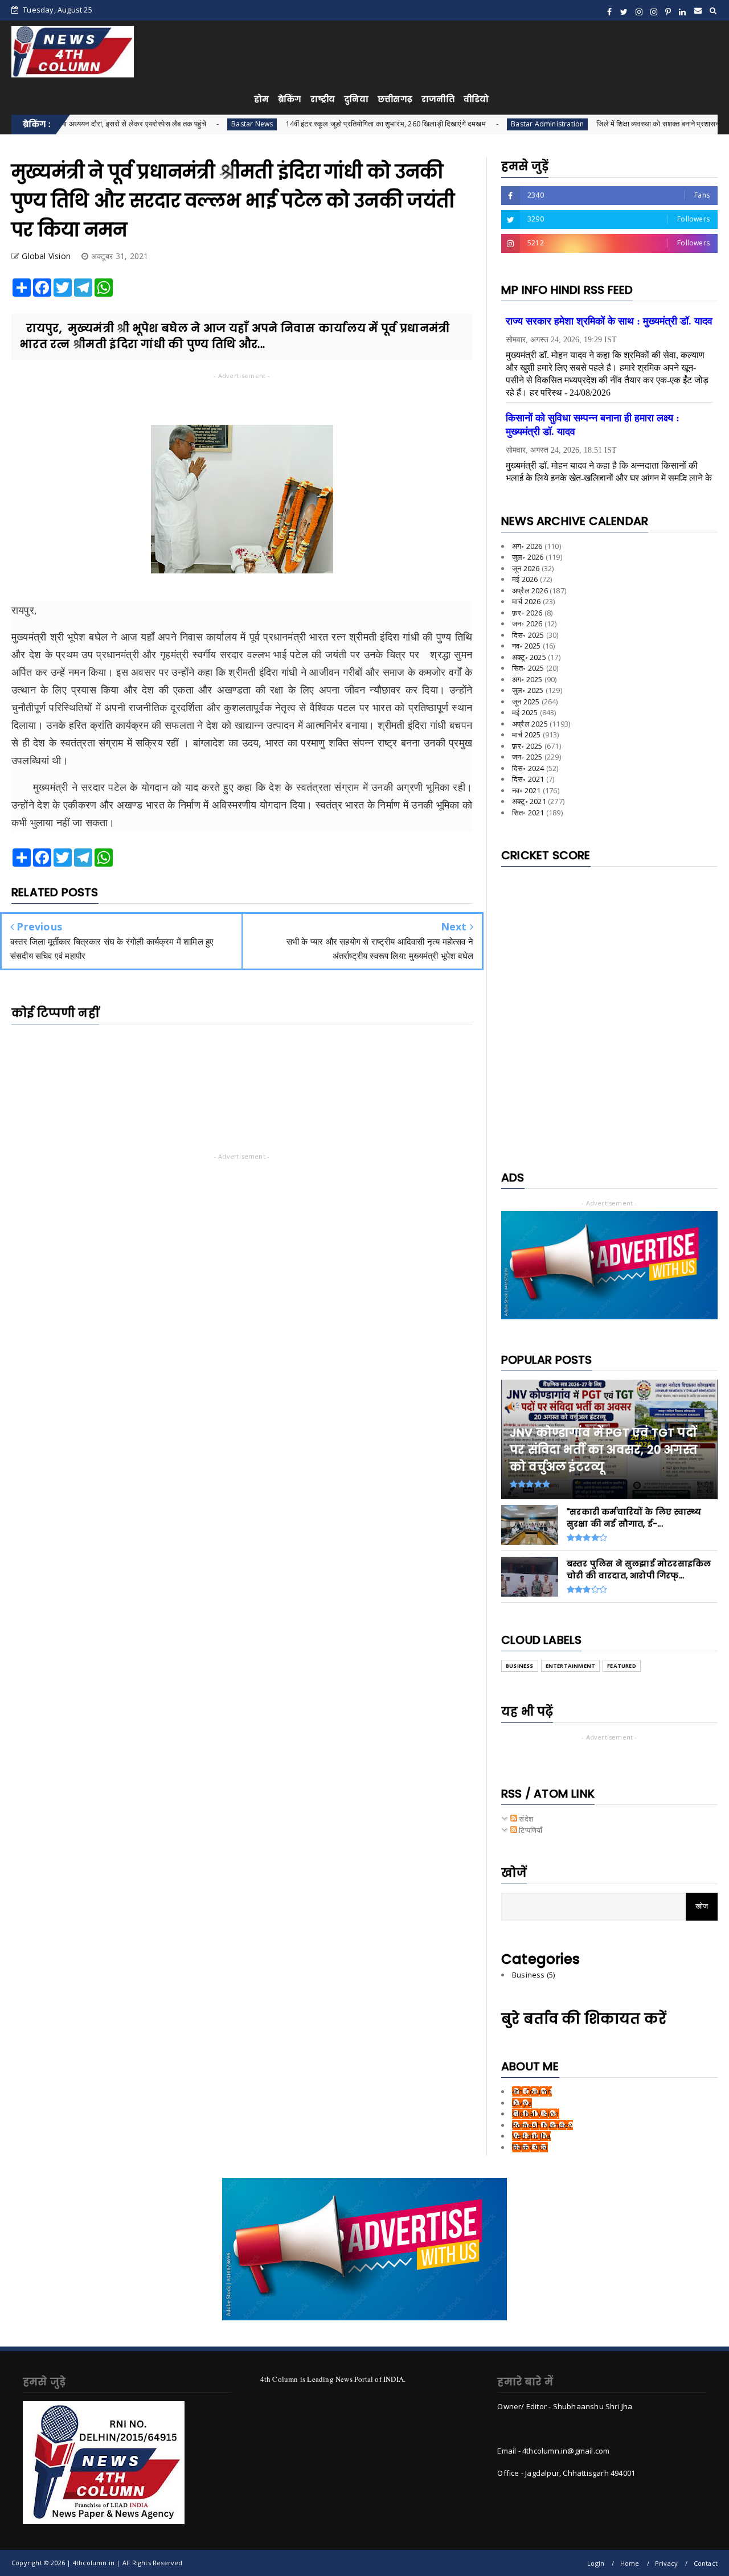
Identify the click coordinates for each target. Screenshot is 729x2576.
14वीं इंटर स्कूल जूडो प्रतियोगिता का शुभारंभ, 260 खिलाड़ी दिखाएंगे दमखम (314, 124)
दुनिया (356, 99)
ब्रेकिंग (290, 99)
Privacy (666, 2563)
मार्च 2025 (526, 735)
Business (520, 1666)
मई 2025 (525, 712)
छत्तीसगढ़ (395, 99)
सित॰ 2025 (528, 668)
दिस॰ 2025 (528, 635)
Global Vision (536, 2114)
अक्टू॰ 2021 (529, 801)
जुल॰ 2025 (528, 690)
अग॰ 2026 (527, 546)
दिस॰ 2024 (528, 768)
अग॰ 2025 (527, 679)
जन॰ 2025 (527, 757)
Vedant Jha (531, 2136)
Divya (522, 2103)
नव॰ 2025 (527, 646)
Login (596, 2563)
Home (630, 2563)
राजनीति (438, 99)
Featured (622, 1666)
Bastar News (180, 124)
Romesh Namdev (542, 2125)
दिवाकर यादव (530, 2147)
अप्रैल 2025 (530, 724)
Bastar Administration (475, 124)
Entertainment (571, 1666)
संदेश (525, 1819)
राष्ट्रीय (323, 99)
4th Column (532, 2091)
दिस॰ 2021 (528, 779)
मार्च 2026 (526, 601)
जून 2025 (526, 702)
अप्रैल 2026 (530, 590)
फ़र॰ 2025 (527, 746)
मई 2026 (525, 579)
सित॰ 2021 (528, 813)
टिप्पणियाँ (530, 1830)
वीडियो (476, 99)
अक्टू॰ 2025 (529, 657)
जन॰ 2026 (527, 624)
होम (261, 99)
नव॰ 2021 (527, 790)
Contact (706, 2563)
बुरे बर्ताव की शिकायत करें (584, 2019)
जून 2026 (526, 568)
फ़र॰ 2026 (527, 613)
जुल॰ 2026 (528, 557)
